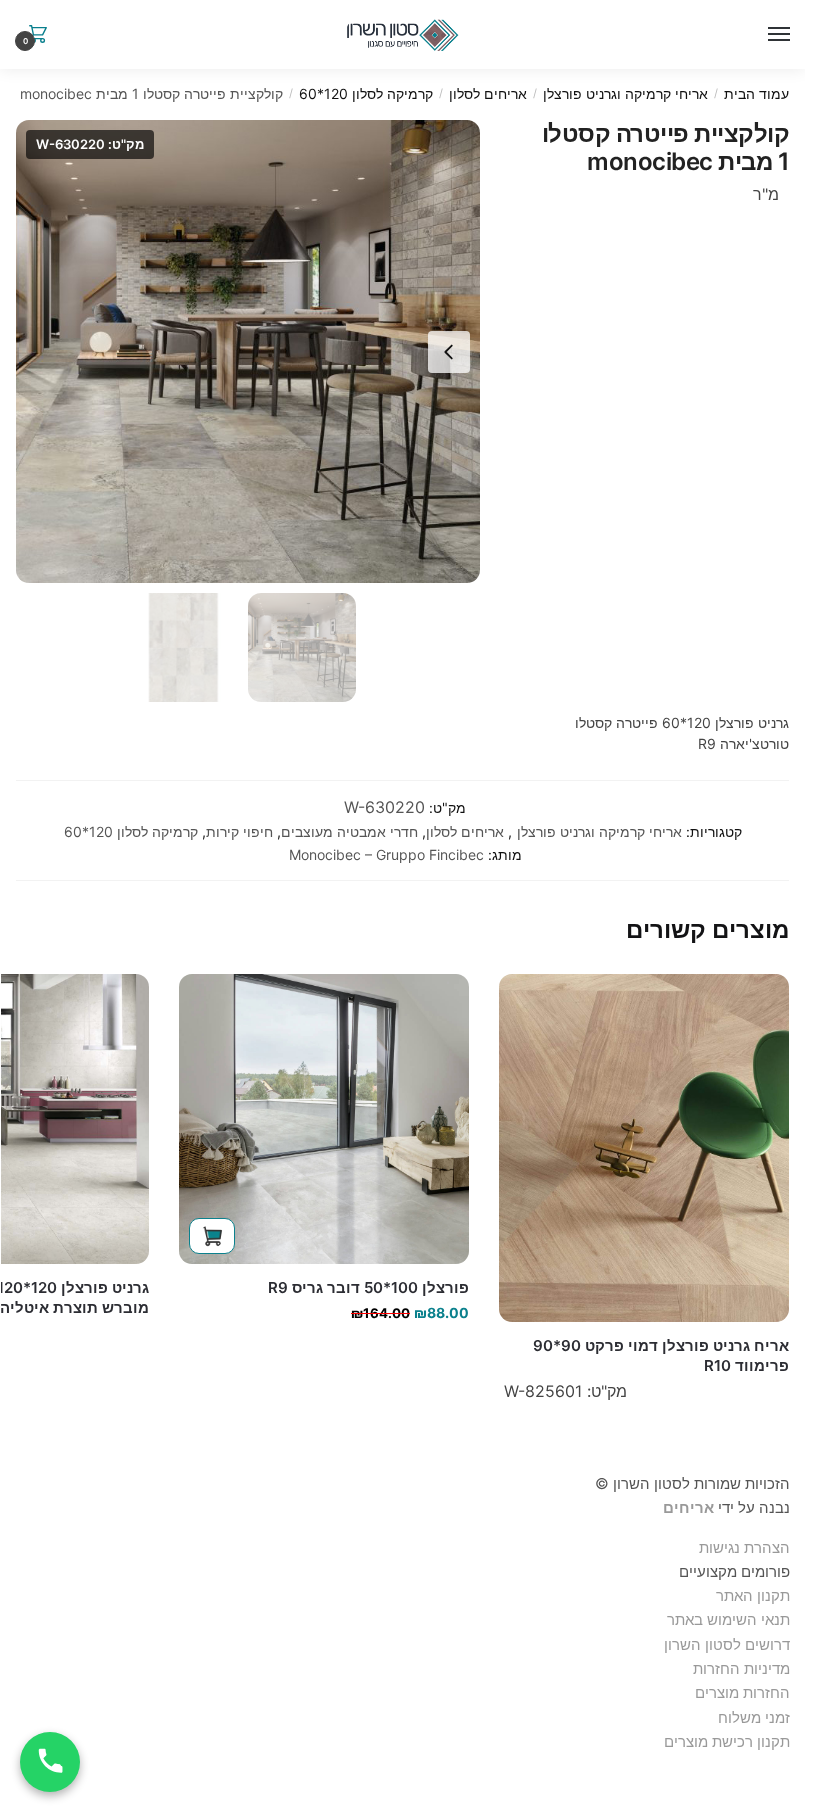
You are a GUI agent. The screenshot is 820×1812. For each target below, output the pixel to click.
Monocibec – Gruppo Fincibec (386, 854)
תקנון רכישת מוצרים (727, 1741)
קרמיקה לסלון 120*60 (366, 93)
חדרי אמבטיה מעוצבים (349, 831)
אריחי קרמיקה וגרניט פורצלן (625, 93)
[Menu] (775, 35)
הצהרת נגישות (744, 1547)
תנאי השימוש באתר (728, 1619)
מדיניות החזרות (741, 1668)
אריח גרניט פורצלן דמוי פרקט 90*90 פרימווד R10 (661, 1355)
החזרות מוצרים (740, 1692)
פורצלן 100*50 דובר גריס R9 (368, 1287)
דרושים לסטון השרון (727, 1644)
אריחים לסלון (488, 93)
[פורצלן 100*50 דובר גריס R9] (324, 1119)
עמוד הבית (756, 93)
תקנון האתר (753, 1595)
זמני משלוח (754, 1717)
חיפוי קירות (239, 831)
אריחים (688, 1507)
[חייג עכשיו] (50, 1762)
